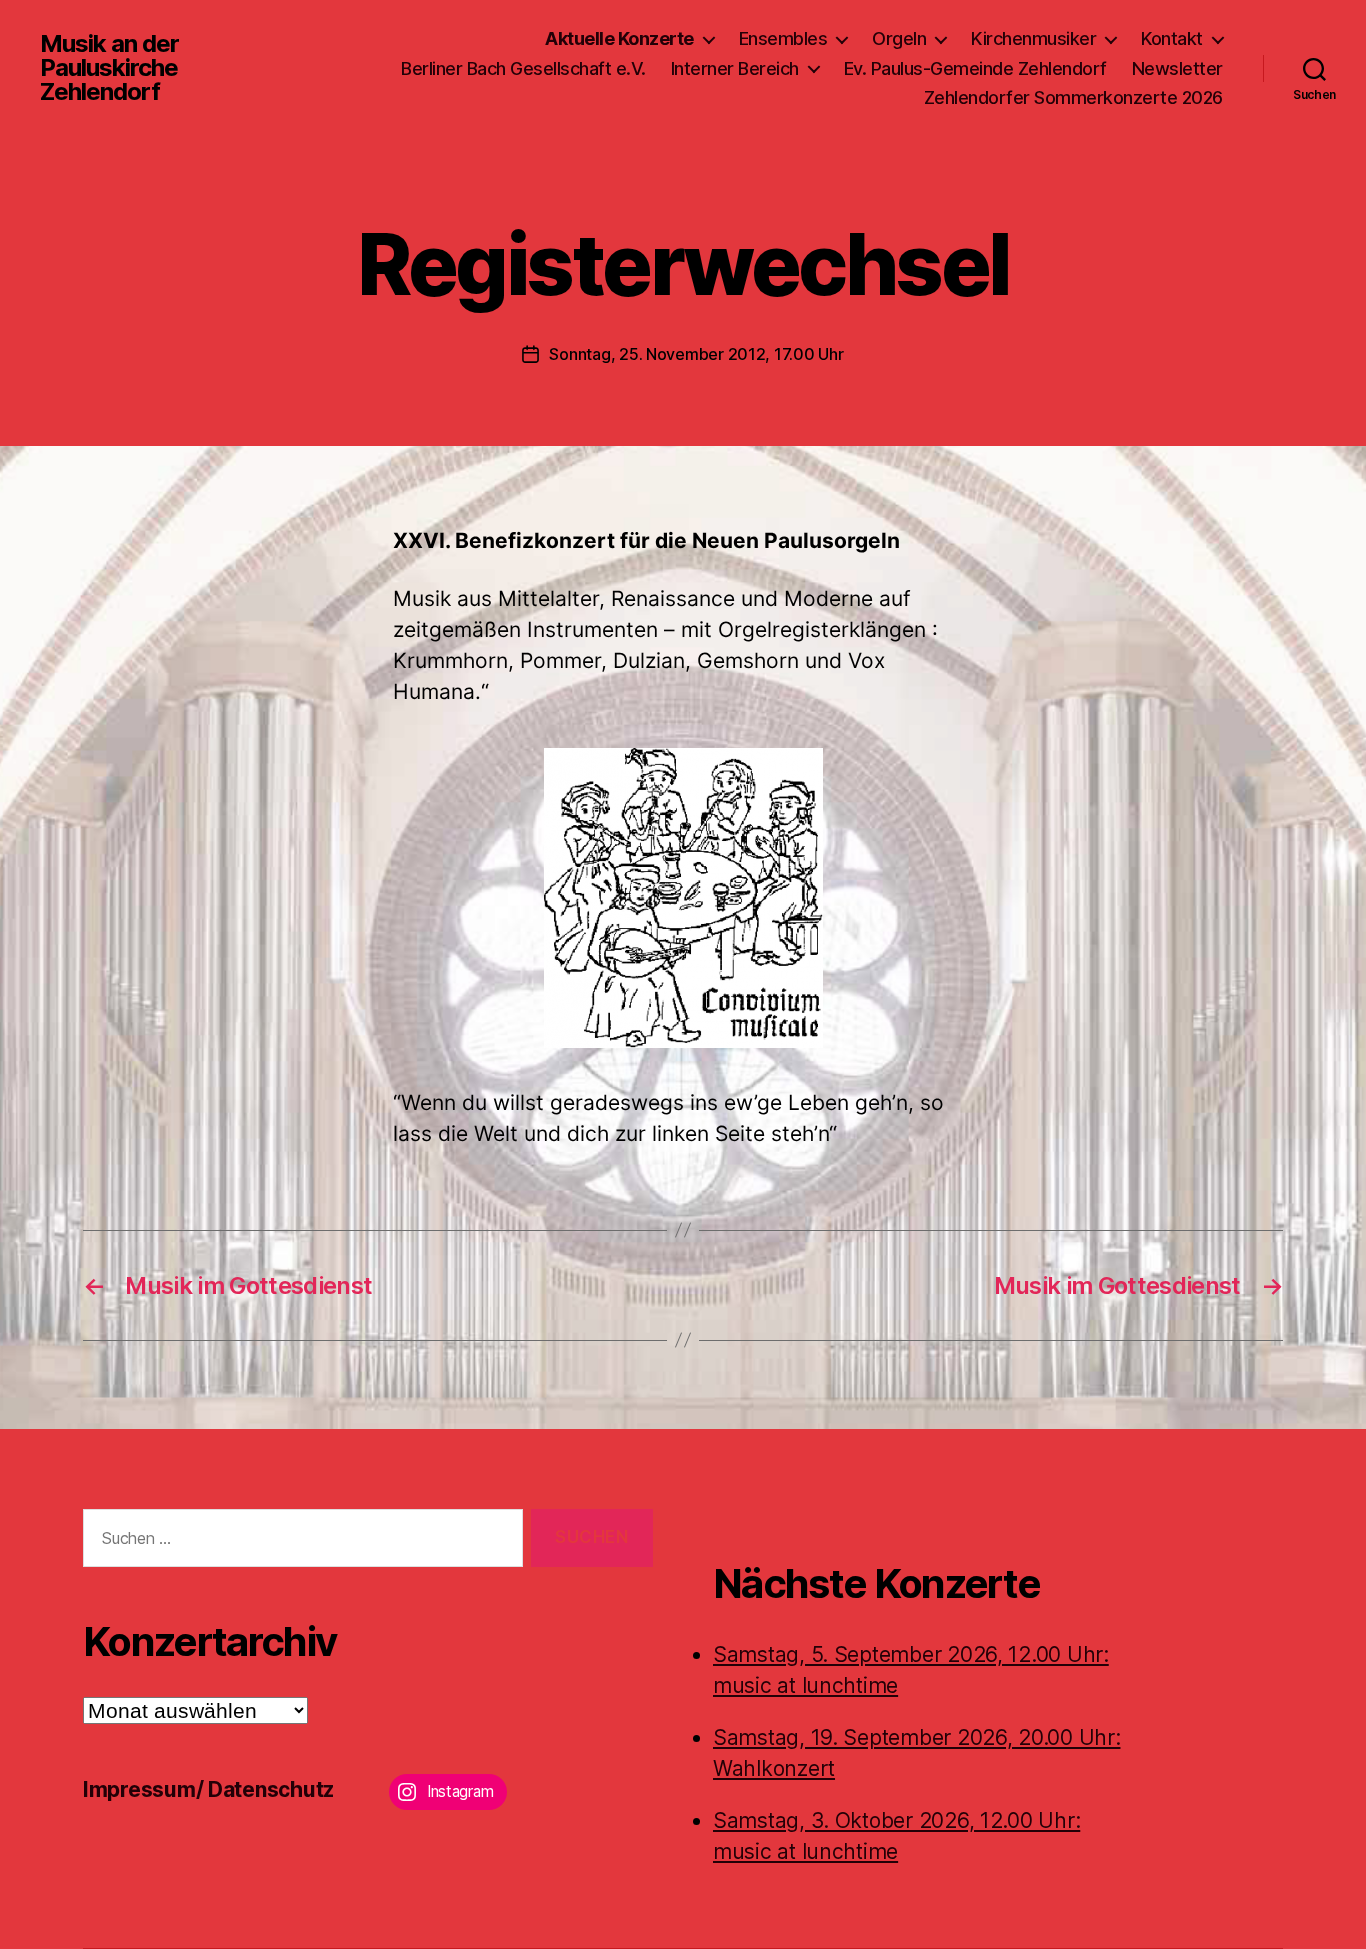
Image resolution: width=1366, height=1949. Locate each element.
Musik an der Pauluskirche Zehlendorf (109, 68)
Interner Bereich (735, 68)
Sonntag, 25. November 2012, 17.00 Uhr (696, 354)
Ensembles (783, 38)
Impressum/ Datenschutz (208, 1789)
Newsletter (1177, 68)
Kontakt (1172, 38)
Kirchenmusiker (1033, 38)
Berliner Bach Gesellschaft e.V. (523, 68)
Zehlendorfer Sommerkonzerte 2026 (1073, 97)
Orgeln (899, 38)
